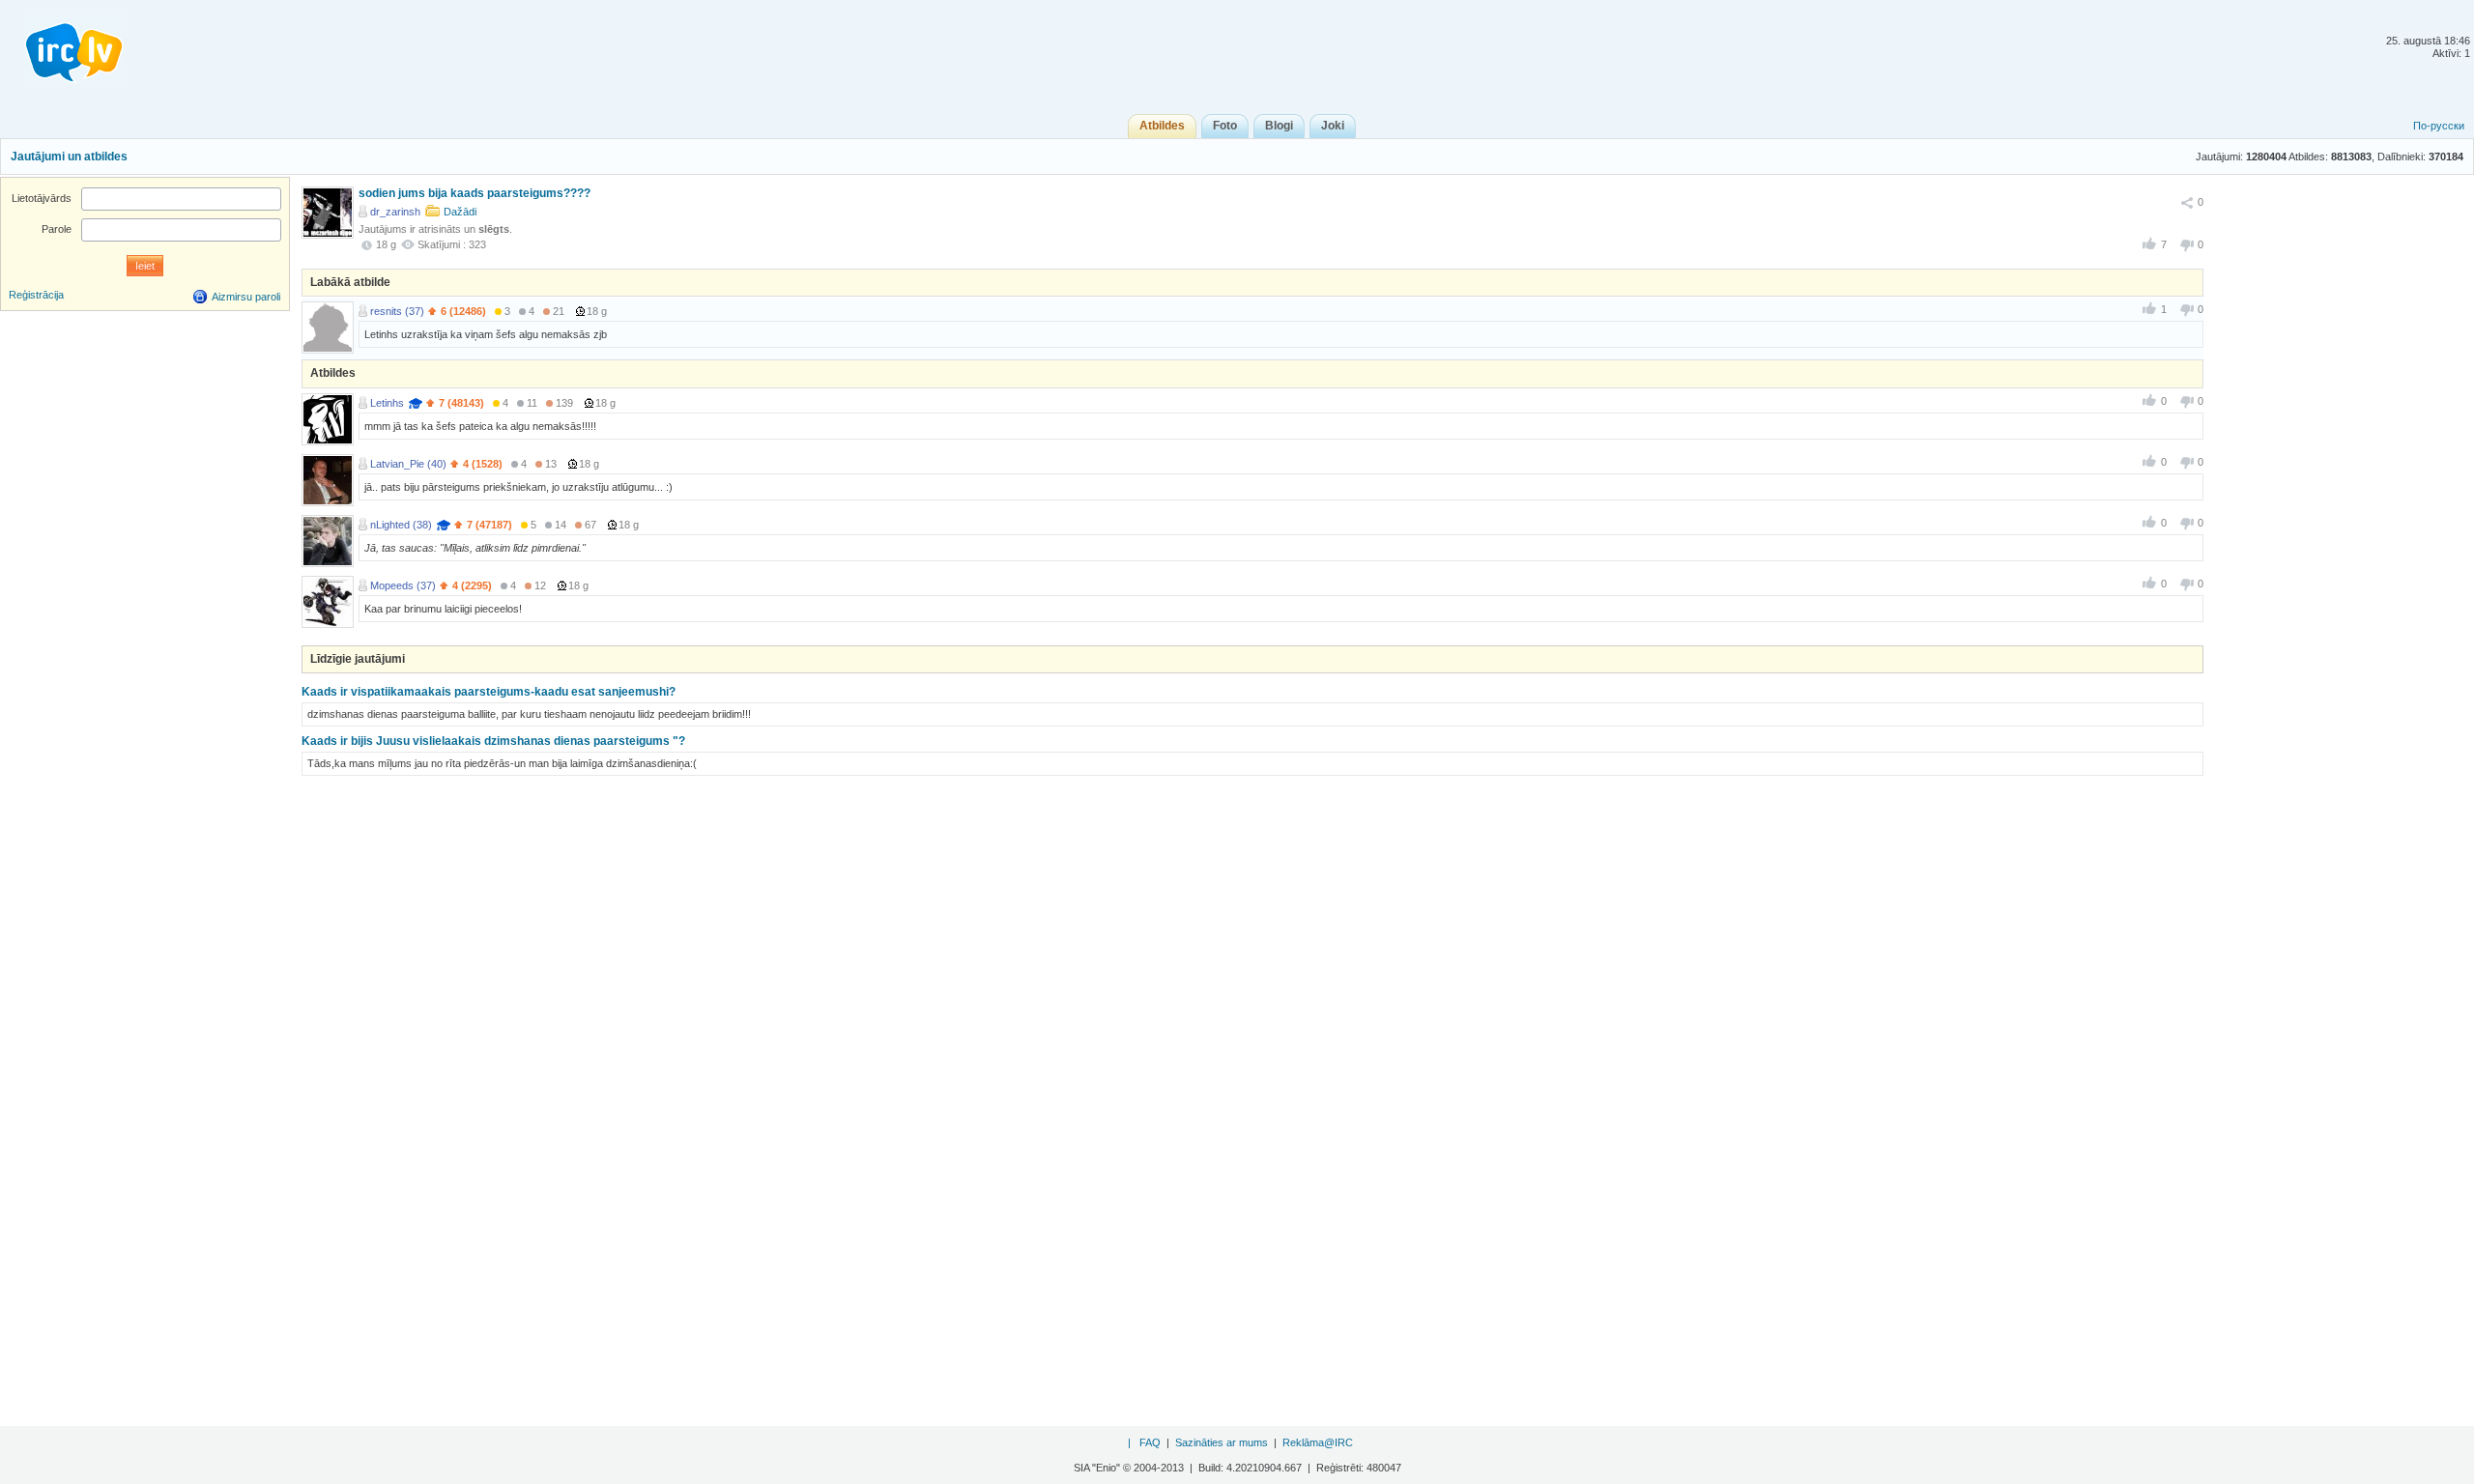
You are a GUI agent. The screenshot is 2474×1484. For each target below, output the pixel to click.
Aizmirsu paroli (246, 297)
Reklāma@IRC (1318, 1442)
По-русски (2439, 126)
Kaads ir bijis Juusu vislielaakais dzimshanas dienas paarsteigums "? (493, 741)
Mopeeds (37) (403, 585)
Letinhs (387, 403)
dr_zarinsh (395, 212)
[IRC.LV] (62, 46)
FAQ (1150, 1442)
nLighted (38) (401, 525)
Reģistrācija (36, 295)
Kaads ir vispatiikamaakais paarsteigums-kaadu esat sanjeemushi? (489, 692)
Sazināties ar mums (1222, 1442)
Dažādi (460, 212)
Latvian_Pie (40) (408, 464)
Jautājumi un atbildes (69, 157)
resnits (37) (397, 311)
